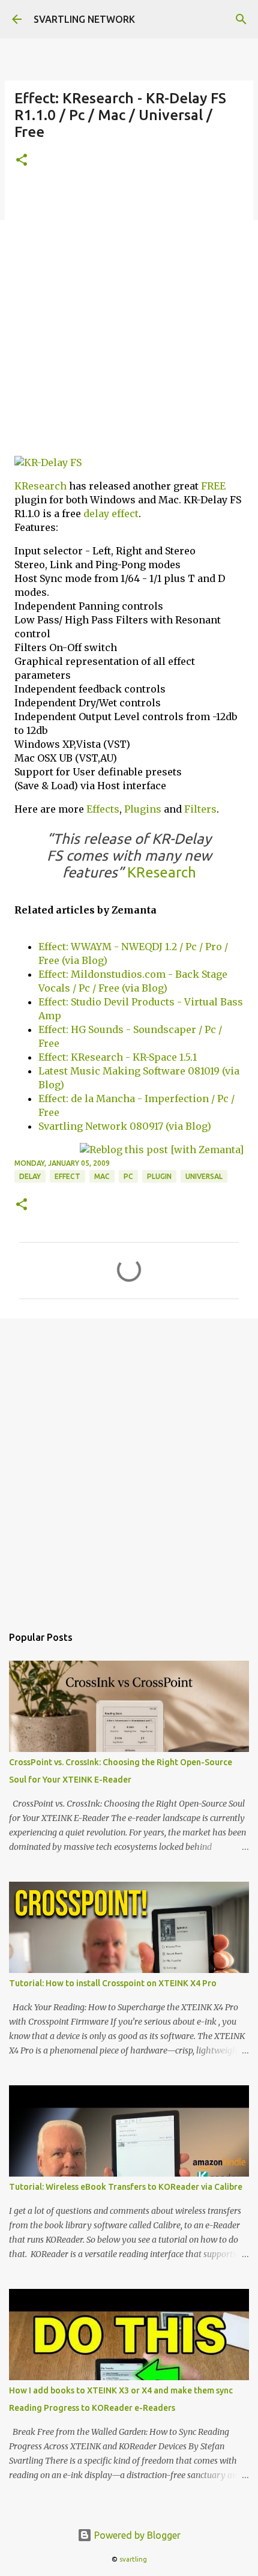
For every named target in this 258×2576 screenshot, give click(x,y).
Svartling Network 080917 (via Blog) (125, 1126)
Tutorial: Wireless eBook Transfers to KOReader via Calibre (126, 2187)
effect (125, 514)
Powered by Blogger (136, 2535)
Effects (103, 809)
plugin (159, 1176)
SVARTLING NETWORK (84, 19)
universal (204, 1176)
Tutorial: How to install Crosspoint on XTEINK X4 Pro (113, 1983)
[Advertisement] (129, 317)
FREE (213, 486)
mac (102, 1176)
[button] (22, 161)
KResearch (40, 486)
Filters (200, 809)
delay (96, 514)
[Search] (241, 19)
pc (128, 1176)
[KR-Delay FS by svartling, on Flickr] (48, 462)
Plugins (143, 809)
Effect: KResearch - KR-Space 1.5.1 (118, 1057)
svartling (133, 2559)
